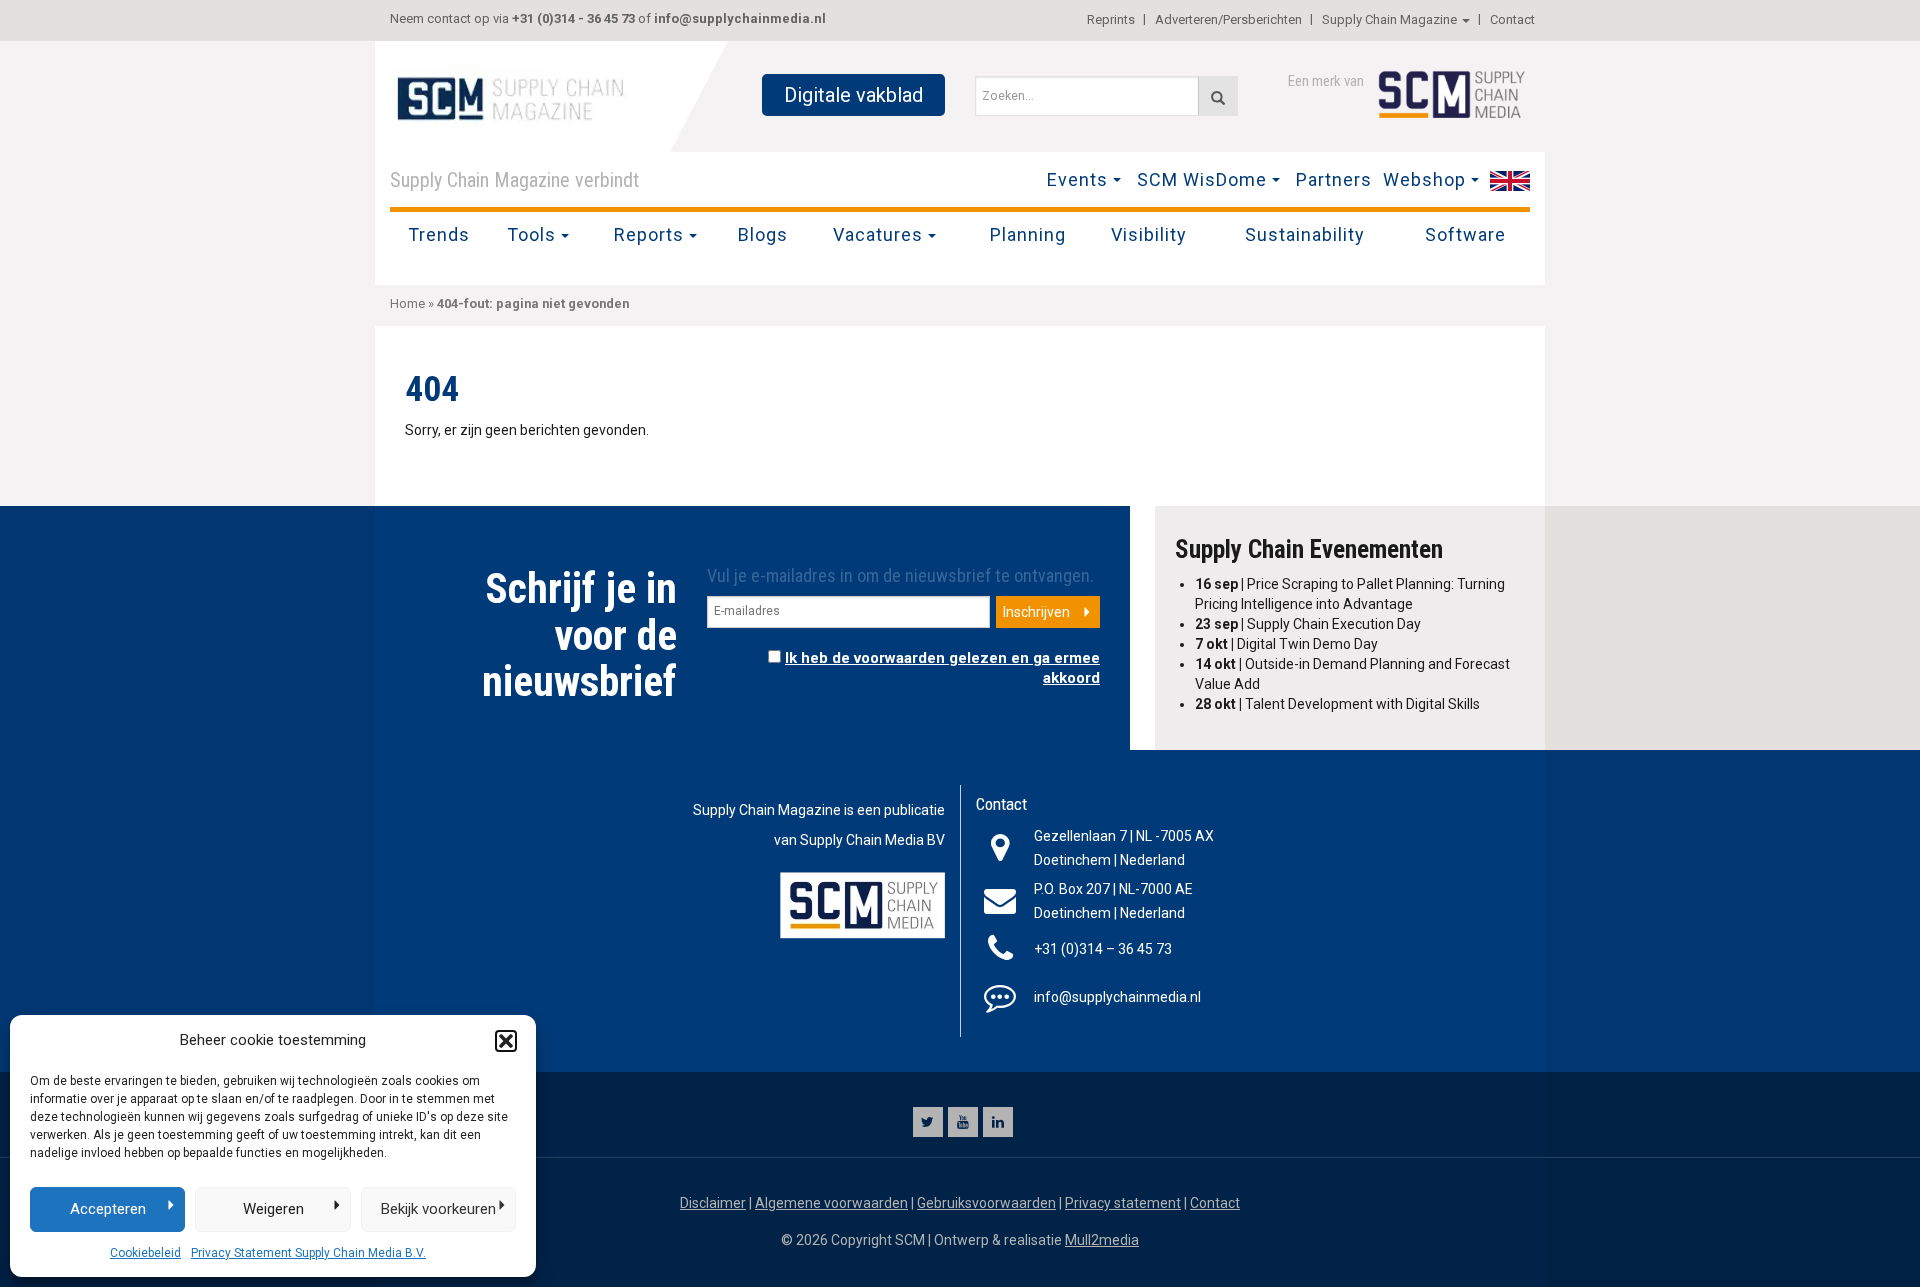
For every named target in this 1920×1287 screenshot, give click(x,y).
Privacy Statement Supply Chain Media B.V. (308, 1253)
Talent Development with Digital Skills (1337, 704)
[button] (506, 1041)
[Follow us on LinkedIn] (998, 1122)
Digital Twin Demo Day (1286, 644)
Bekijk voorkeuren (438, 1209)
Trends (439, 234)
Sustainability (1305, 234)
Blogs (763, 234)
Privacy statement (1123, 1203)
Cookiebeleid (145, 1253)
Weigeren (273, 1209)
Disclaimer (713, 1203)
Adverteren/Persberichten (1228, 19)
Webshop (1424, 179)
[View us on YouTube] (963, 1122)
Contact (1512, 19)
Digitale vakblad (853, 95)
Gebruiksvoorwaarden (986, 1203)
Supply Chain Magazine (1389, 19)
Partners (1334, 179)
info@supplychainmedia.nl (740, 18)
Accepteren (108, 1209)
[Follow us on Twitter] (928, 1122)
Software (1465, 234)
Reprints (1111, 19)
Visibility (1149, 234)
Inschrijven (1036, 612)
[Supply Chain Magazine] (515, 97)
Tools (531, 234)
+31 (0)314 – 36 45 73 (1103, 949)
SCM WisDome (1202, 179)
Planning (1028, 234)
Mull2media (1102, 1240)
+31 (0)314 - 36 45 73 (573, 18)
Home (407, 303)
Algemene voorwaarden (831, 1203)
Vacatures (878, 234)
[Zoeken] (1218, 96)
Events (1077, 179)
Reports (649, 234)
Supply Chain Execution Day (1308, 624)
